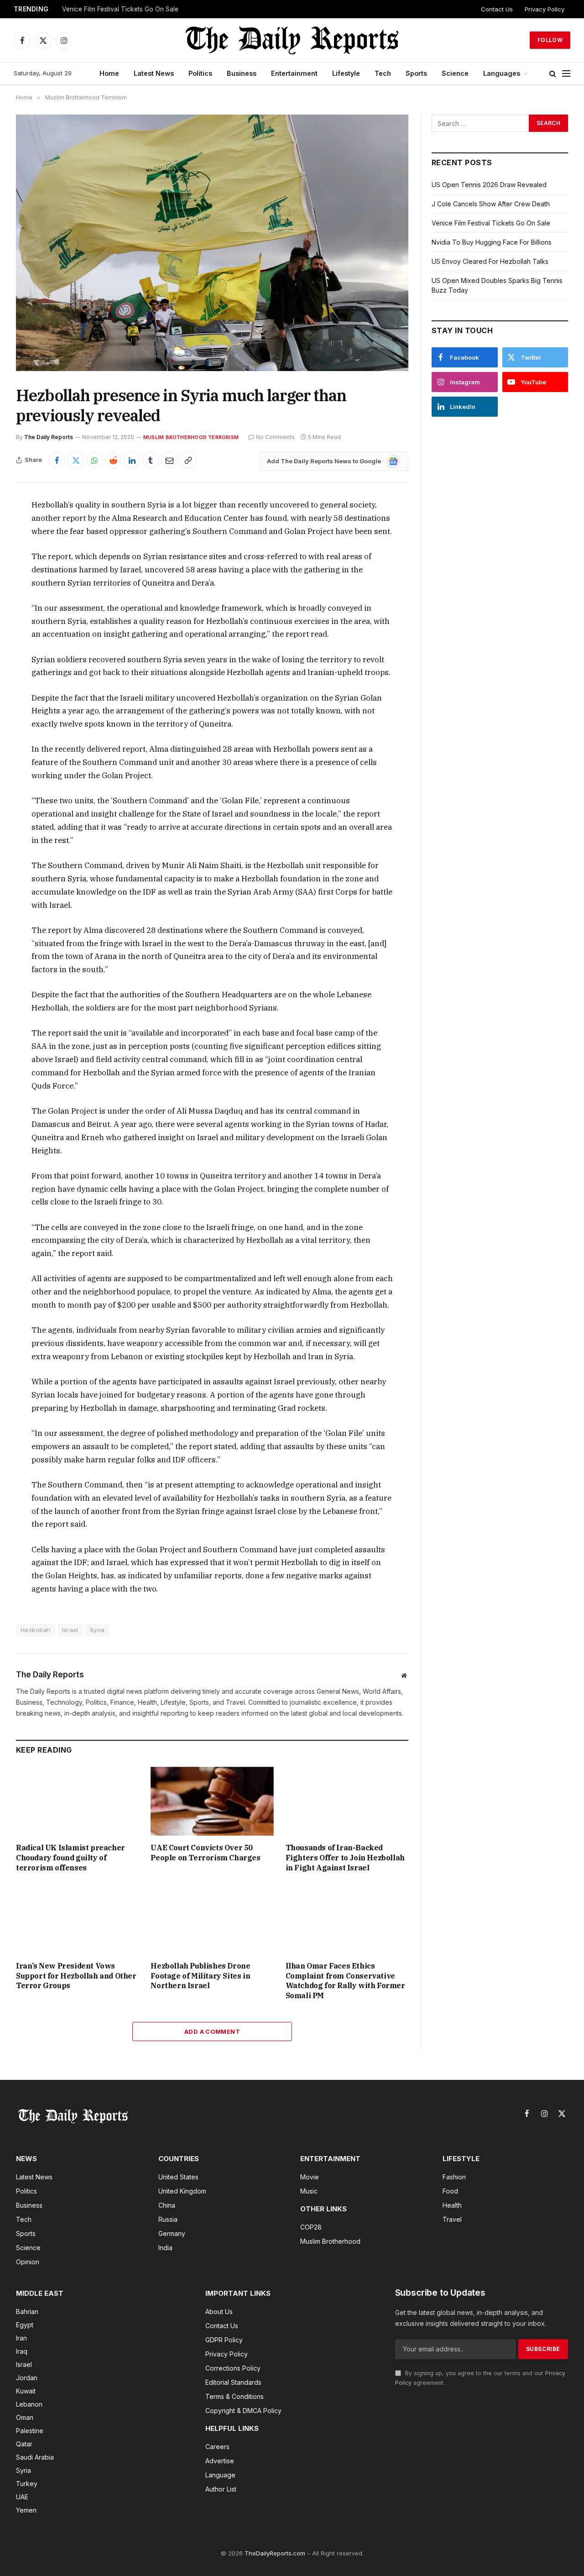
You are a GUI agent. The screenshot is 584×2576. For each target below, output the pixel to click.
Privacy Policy (545, 9)
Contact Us (497, 9)
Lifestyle (346, 73)
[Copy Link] (188, 460)
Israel (70, 1630)
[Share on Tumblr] (151, 460)
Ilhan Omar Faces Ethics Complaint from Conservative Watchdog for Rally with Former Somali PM (345, 1981)
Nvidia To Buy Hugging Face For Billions (492, 242)
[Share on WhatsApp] (94, 460)
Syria (97, 1630)
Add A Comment (212, 2031)
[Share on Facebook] (57, 460)
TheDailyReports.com (275, 2553)
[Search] (553, 74)
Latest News (154, 73)
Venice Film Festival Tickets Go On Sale (120, 9)
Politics (200, 73)
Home (109, 73)
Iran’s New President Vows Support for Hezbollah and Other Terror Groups (76, 1976)
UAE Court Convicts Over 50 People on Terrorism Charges (205, 1853)
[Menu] (566, 74)
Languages (502, 73)
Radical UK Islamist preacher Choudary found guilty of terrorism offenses (70, 1858)
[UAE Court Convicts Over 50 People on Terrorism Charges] (212, 1801)
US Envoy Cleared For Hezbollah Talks (490, 261)
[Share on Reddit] (113, 460)
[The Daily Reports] (292, 40)
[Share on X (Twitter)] (76, 460)
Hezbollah (36, 1630)
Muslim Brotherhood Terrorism (191, 437)
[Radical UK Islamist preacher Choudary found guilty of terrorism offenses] (77, 1801)
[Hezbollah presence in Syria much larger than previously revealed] (212, 243)
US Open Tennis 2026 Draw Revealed (489, 185)
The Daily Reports (49, 437)
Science (455, 73)
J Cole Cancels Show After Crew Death (491, 204)
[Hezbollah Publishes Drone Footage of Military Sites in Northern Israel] (212, 1919)
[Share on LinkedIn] (132, 460)
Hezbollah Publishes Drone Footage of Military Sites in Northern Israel (200, 1976)
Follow (550, 40)
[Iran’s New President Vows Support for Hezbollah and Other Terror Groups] (77, 1919)
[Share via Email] (169, 460)
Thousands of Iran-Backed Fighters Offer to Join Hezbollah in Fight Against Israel (345, 1858)
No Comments (275, 437)
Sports (416, 73)
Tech (383, 73)
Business (242, 73)
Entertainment (294, 73)
